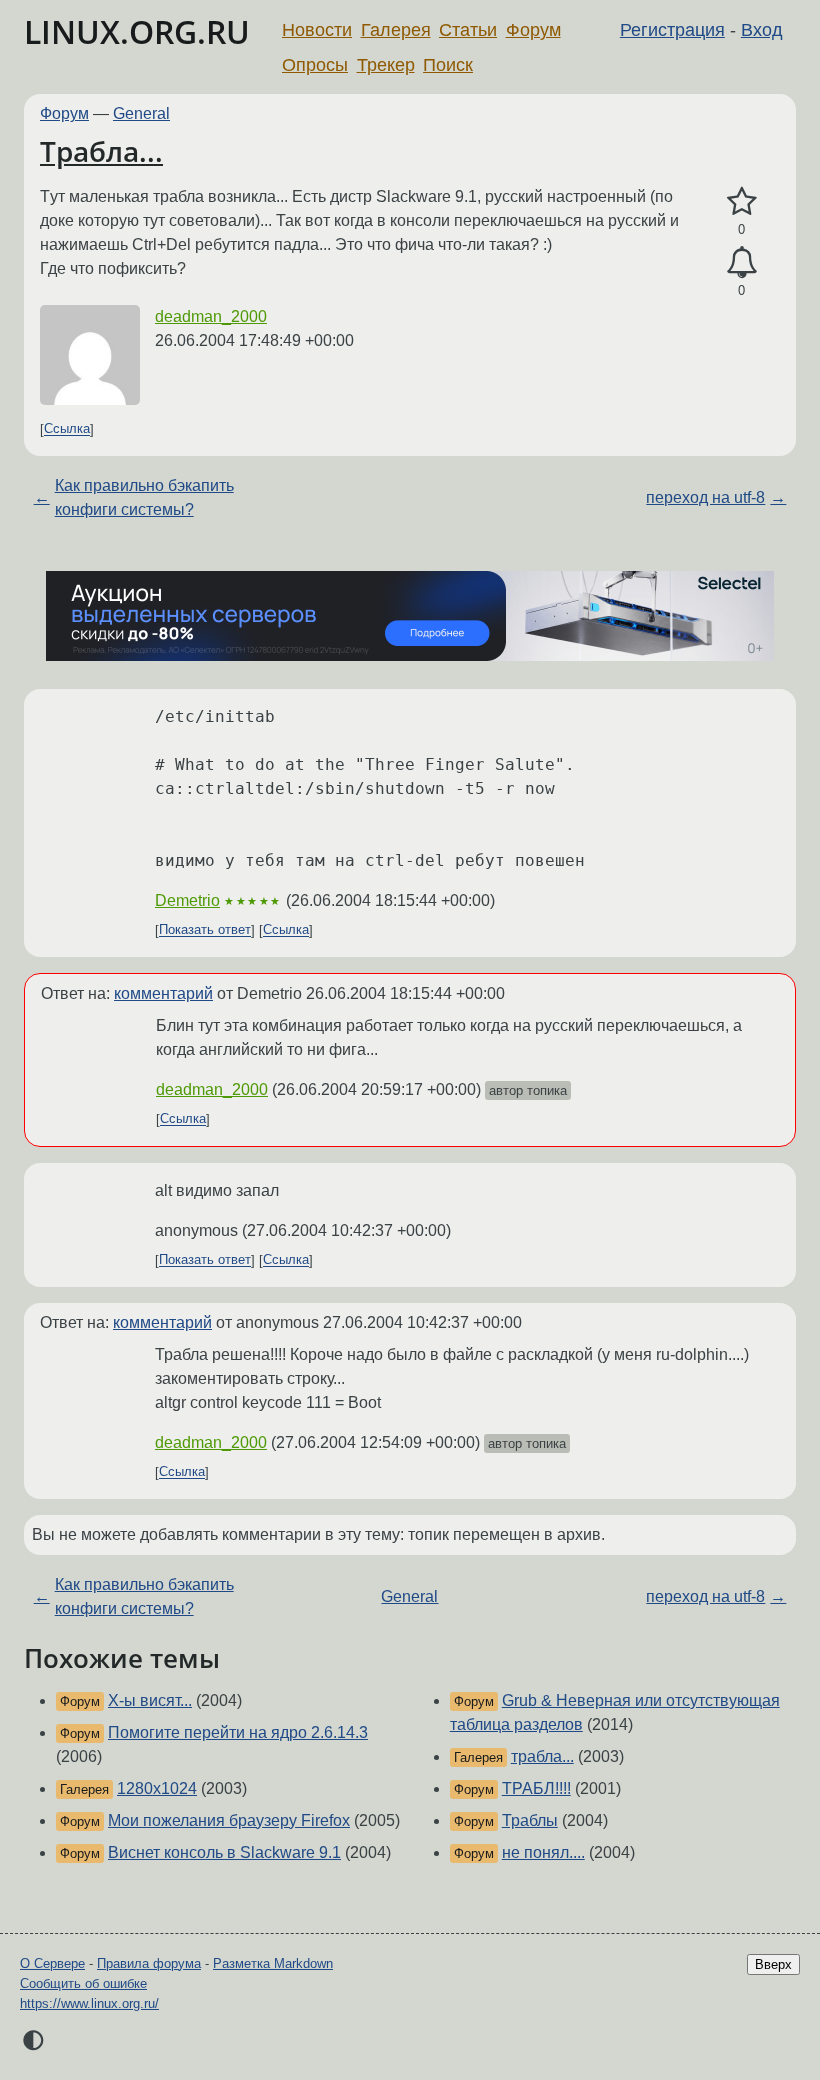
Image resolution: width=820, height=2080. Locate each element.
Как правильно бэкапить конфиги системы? (144, 497)
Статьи (468, 30)
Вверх (773, 1964)
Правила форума (149, 1963)
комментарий (163, 993)
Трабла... (101, 151)
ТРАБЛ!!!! (536, 1788)
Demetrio (187, 900)
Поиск (448, 65)
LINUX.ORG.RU (137, 31)
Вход (762, 30)
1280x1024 (157, 1788)
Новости (317, 30)
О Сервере (52, 1963)
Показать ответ (205, 930)
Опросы (315, 65)
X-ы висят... (150, 1700)
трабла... (542, 1756)
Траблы (530, 1820)
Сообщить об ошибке (83, 1983)
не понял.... (543, 1852)
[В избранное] (741, 202)
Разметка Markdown (273, 1963)
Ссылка (67, 429)
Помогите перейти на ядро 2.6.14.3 (238, 1732)
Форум (533, 30)
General (141, 113)
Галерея (396, 30)
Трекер (386, 65)
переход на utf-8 (705, 497)
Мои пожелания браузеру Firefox (229, 1820)
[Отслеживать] (741, 263)
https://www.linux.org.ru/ (89, 2003)
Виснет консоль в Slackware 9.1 (224, 1852)
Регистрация (672, 30)
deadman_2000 (211, 316)
